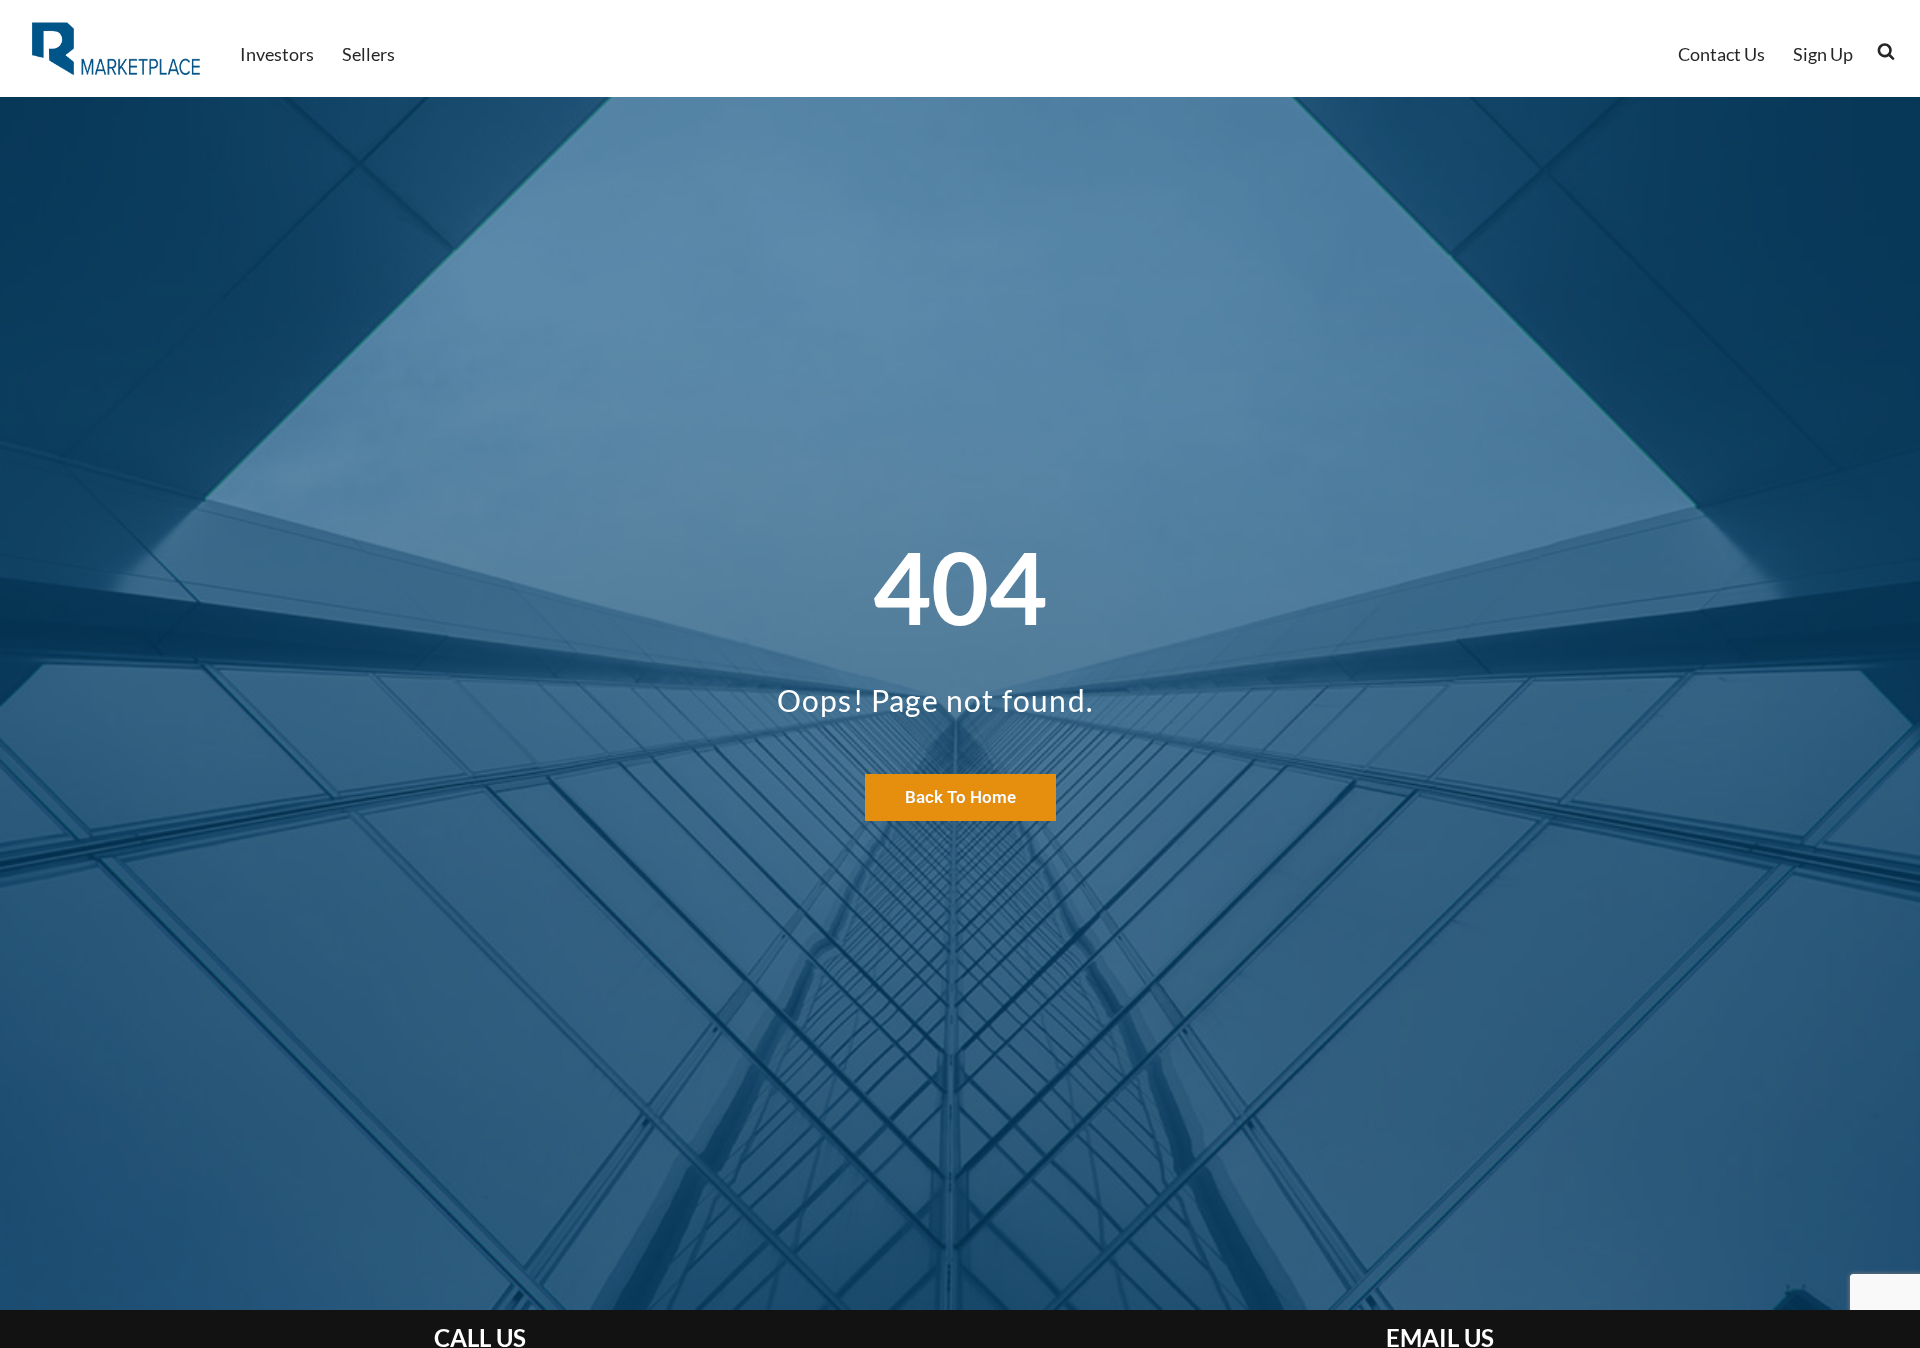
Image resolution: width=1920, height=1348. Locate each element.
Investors (277, 54)
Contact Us (1721, 54)
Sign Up (1823, 54)
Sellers (368, 54)
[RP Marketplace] (118, 48)
